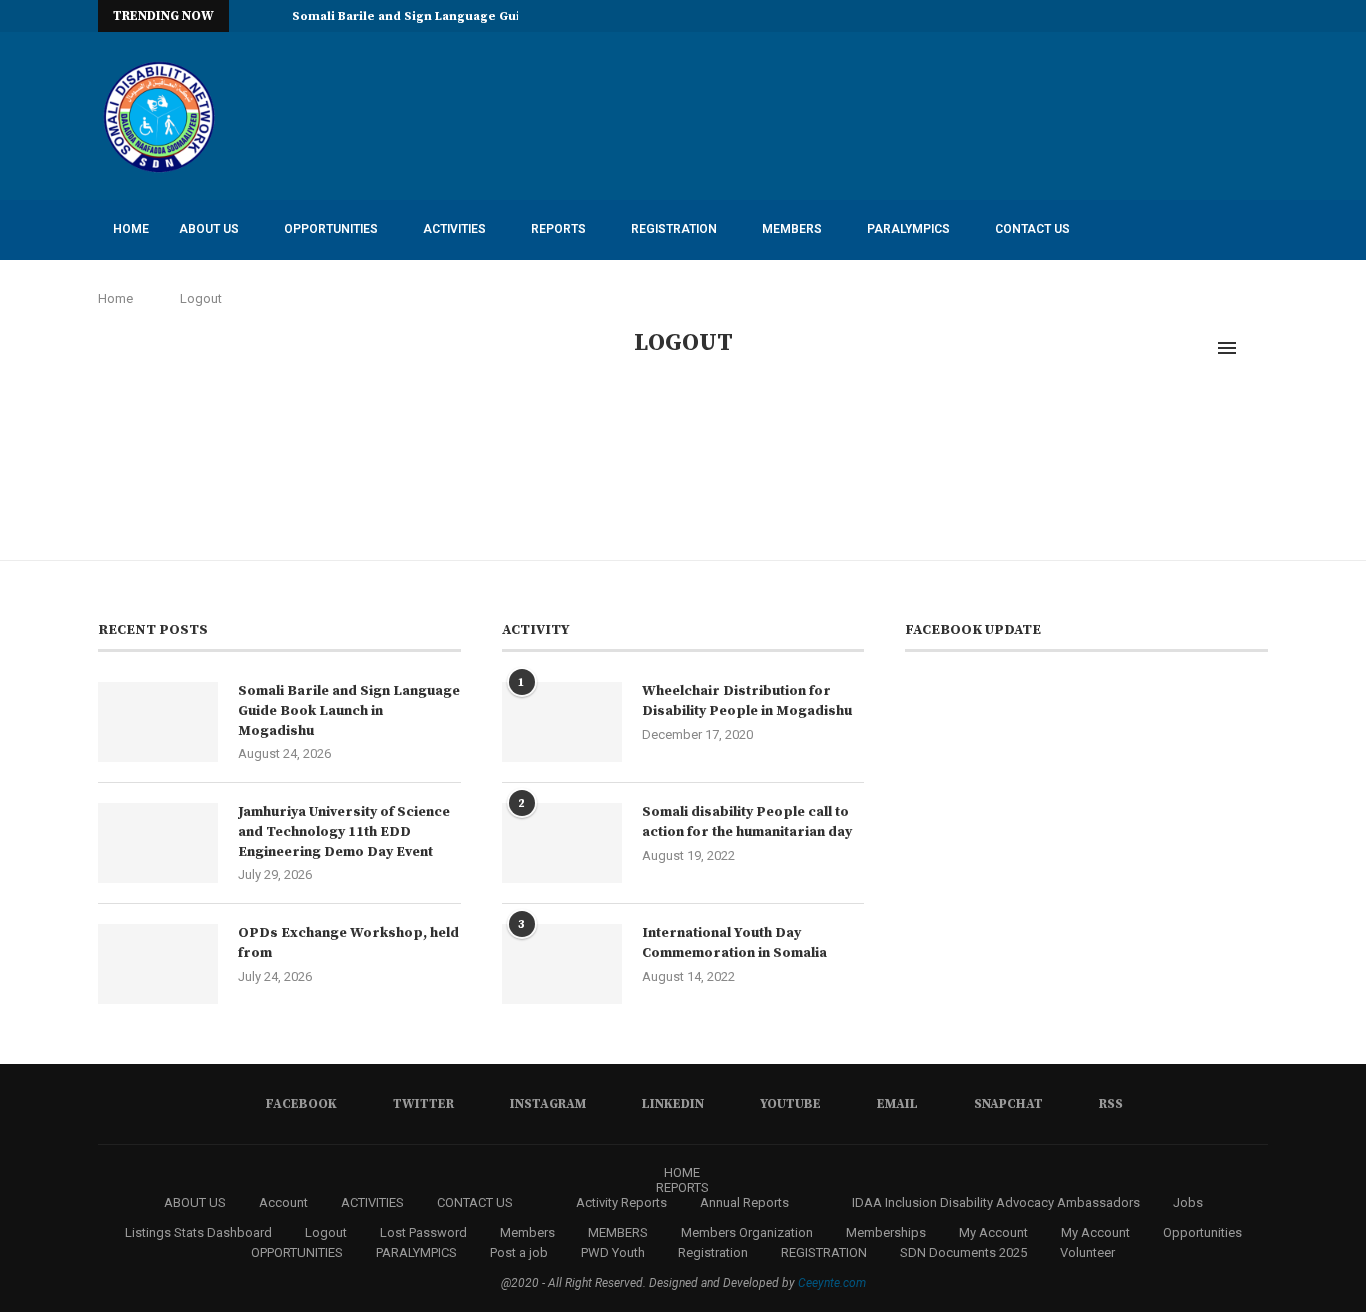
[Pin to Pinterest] (729, 446)
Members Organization (747, 1232)
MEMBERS (792, 229)
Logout (326, 1232)
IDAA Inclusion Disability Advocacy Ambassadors (277, 288)
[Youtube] (1194, 16)
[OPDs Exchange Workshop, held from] (158, 964)
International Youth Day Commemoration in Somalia (734, 943)
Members (527, 1232)
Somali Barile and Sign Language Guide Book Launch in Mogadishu (349, 710)
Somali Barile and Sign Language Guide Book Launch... (461, 16)
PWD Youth (613, 1252)
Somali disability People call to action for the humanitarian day (747, 822)
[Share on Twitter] (708, 446)
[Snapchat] (1240, 16)
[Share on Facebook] (687, 446)
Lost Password (423, 1232)
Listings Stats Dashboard (198, 1232)
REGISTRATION (674, 229)
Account (283, 1202)
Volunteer (1087, 1252)
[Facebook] (1102, 16)
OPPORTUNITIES (331, 229)
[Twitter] (1125, 16)
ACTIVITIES (454, 229)
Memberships (886, 1232)
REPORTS (558, 229)
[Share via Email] (750, 446)
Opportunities (1202, 1232)
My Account (993, 1232)
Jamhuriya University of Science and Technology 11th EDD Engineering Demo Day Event (344, 831)
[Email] (1217, 16)
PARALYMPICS (908, 229)
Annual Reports (744, 1202)
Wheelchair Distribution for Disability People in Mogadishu (747, 701)
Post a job (519, 1252)
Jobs (1188, 1202)
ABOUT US (209, 229)
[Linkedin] (1171, 16)
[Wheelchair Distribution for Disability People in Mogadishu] (562, 722)
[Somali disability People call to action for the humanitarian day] (562, 843)
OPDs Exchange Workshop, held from (348, 943)
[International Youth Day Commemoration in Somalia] (562, 964)
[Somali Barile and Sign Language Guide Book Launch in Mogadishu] (158, 722)
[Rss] (1263, 16)
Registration (713, 1252)
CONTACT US (1032, 229)
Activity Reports (691, 288)
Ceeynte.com (832, 1283)
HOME (131, 229)
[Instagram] (1148, 16)
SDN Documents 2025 (539, 288)
